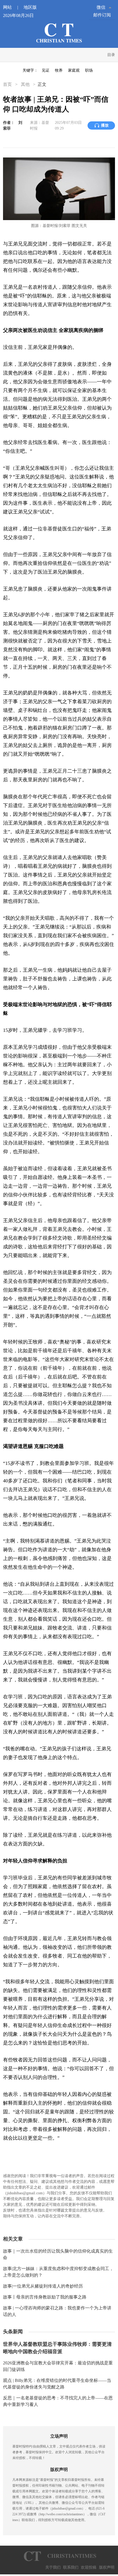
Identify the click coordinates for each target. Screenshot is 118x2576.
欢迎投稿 (89, 2567)
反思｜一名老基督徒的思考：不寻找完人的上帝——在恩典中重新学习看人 (58, 2401)
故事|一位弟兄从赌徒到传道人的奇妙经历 (43, 2286)
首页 (8, 84)
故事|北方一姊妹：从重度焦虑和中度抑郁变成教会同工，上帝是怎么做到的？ (58, 2272)
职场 (89, 70)
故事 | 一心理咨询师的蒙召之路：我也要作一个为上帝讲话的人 (57, 2311)
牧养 (59, 70)
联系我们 (71, 2567)
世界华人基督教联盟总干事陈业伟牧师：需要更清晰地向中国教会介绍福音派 (57, 2348)
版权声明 (107, 2567)
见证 (46, 70)
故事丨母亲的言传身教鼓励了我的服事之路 (45, 2297)
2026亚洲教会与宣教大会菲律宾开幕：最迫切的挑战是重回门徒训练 (58, 2366)
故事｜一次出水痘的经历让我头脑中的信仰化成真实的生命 (58, 2254)
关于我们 (53, 2567)
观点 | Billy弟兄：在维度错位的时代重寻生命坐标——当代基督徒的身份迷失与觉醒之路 (57, 2384)
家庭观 (74, 70)
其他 (25, 84)
